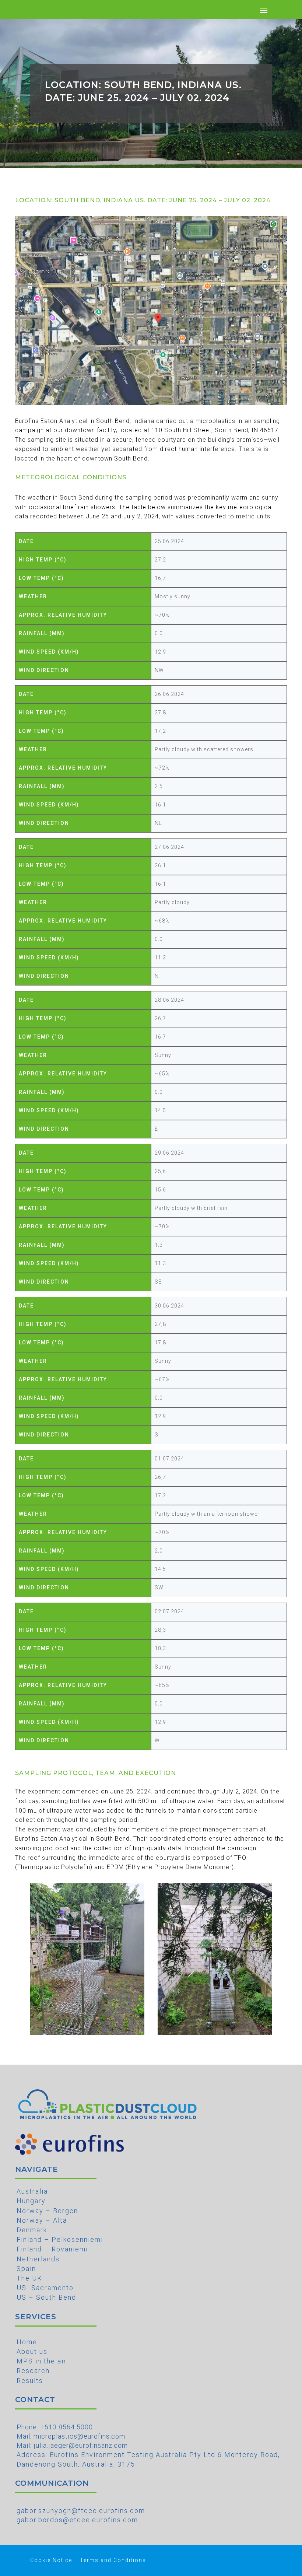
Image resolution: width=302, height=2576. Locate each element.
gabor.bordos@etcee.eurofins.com (77, 2520)
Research (33, 2371)
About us (32, 2351)
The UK (29, 2278)
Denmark (32, 2230)
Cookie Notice (51, 2560)
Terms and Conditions (113, 2560)
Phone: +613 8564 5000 (55, 2427)
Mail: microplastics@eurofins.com (71, 2436)
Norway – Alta (42, 2220)
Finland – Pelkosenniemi (60, 2239)
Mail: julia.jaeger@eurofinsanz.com (72, 2445)
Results (30, 2381)
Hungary (31, 2201)
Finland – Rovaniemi (52, 2249)
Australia (32, 2191)
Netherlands (38, 2259)
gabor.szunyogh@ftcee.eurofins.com (81, 2511)
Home (27, 2342)
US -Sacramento (45, 2288)
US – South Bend (46, 2297)
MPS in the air (42, 2361)
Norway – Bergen (47, 2211)
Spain (26, 2269)
